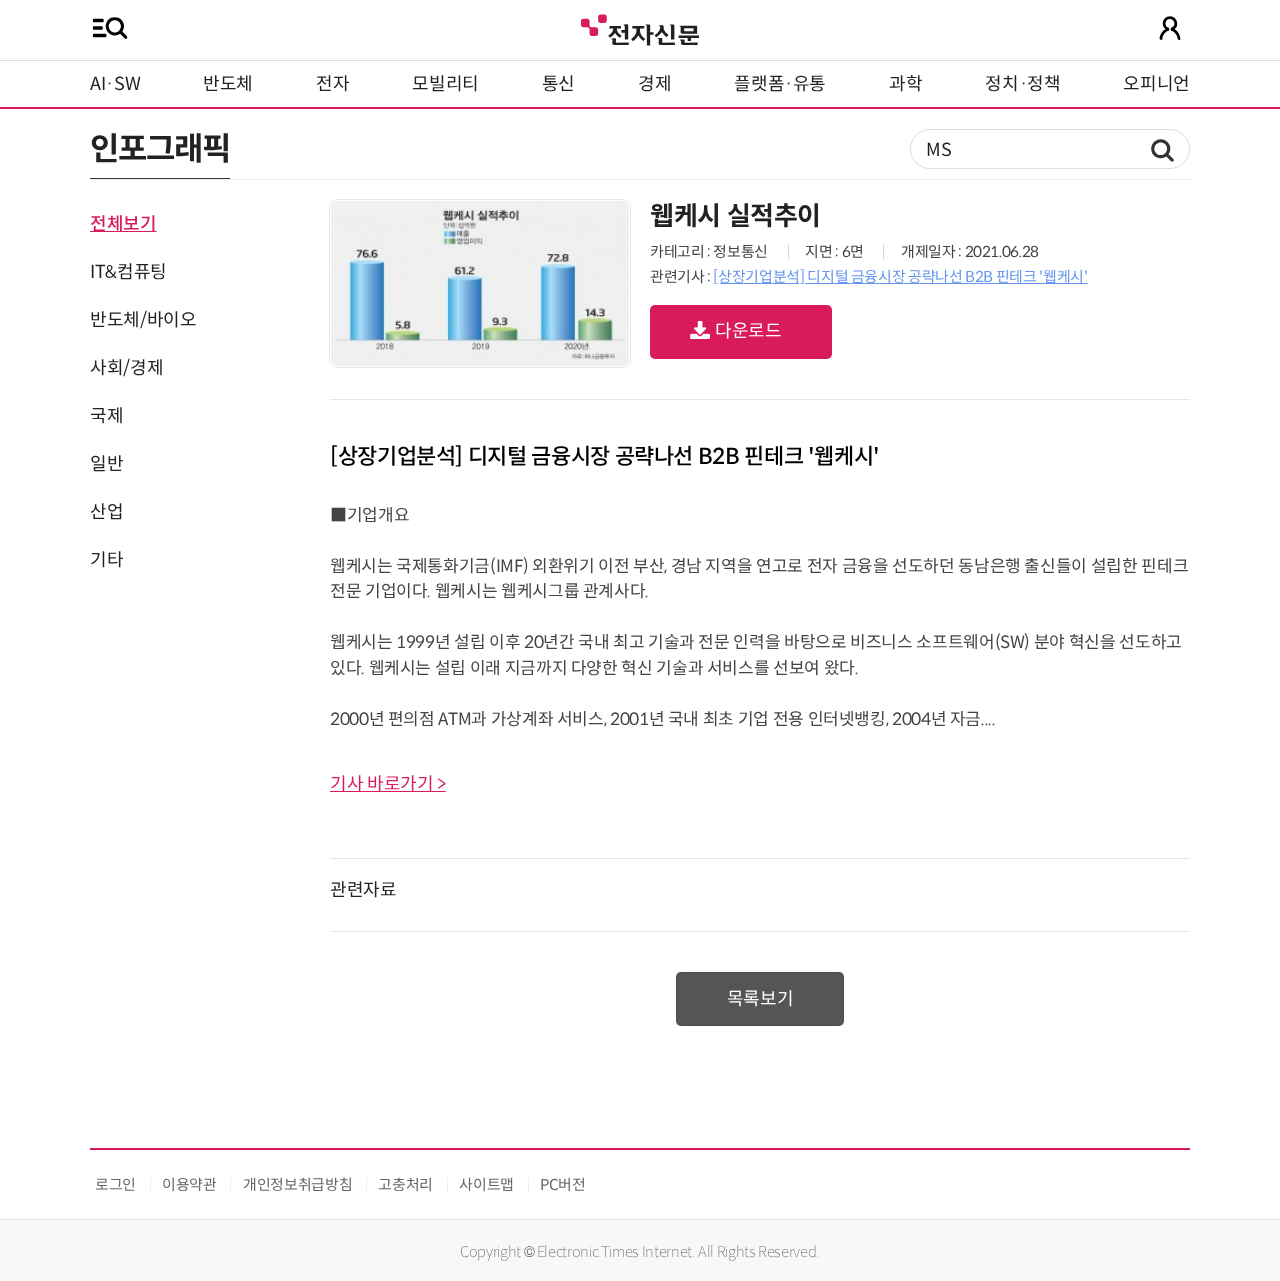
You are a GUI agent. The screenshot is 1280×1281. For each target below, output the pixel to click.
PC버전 (563, 1184)
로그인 (115, 1184)
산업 (106, 512)
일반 (106, 464)
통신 (558, 84)
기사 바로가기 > (388, 784)
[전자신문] (640, 27)
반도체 (228, 84)
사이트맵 (486, 1184)
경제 (654, 84)
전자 (332, 84)
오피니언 (1156, 84)
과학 (905, 84)
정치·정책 (1022, 84)
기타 (106, 560)
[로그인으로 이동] (1170, 28)
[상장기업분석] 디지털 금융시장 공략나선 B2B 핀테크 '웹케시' (900, 276)
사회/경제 (126, 368)
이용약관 (189, 1184)
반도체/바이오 (143, 320)
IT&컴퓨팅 (128, 272)
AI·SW (115, 84)
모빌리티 (445, 84)
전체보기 (123, 224)
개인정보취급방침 (297, 1184)
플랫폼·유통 (780, 84)
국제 (106, 416)
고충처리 (405, 1184)
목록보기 (760, 999)
